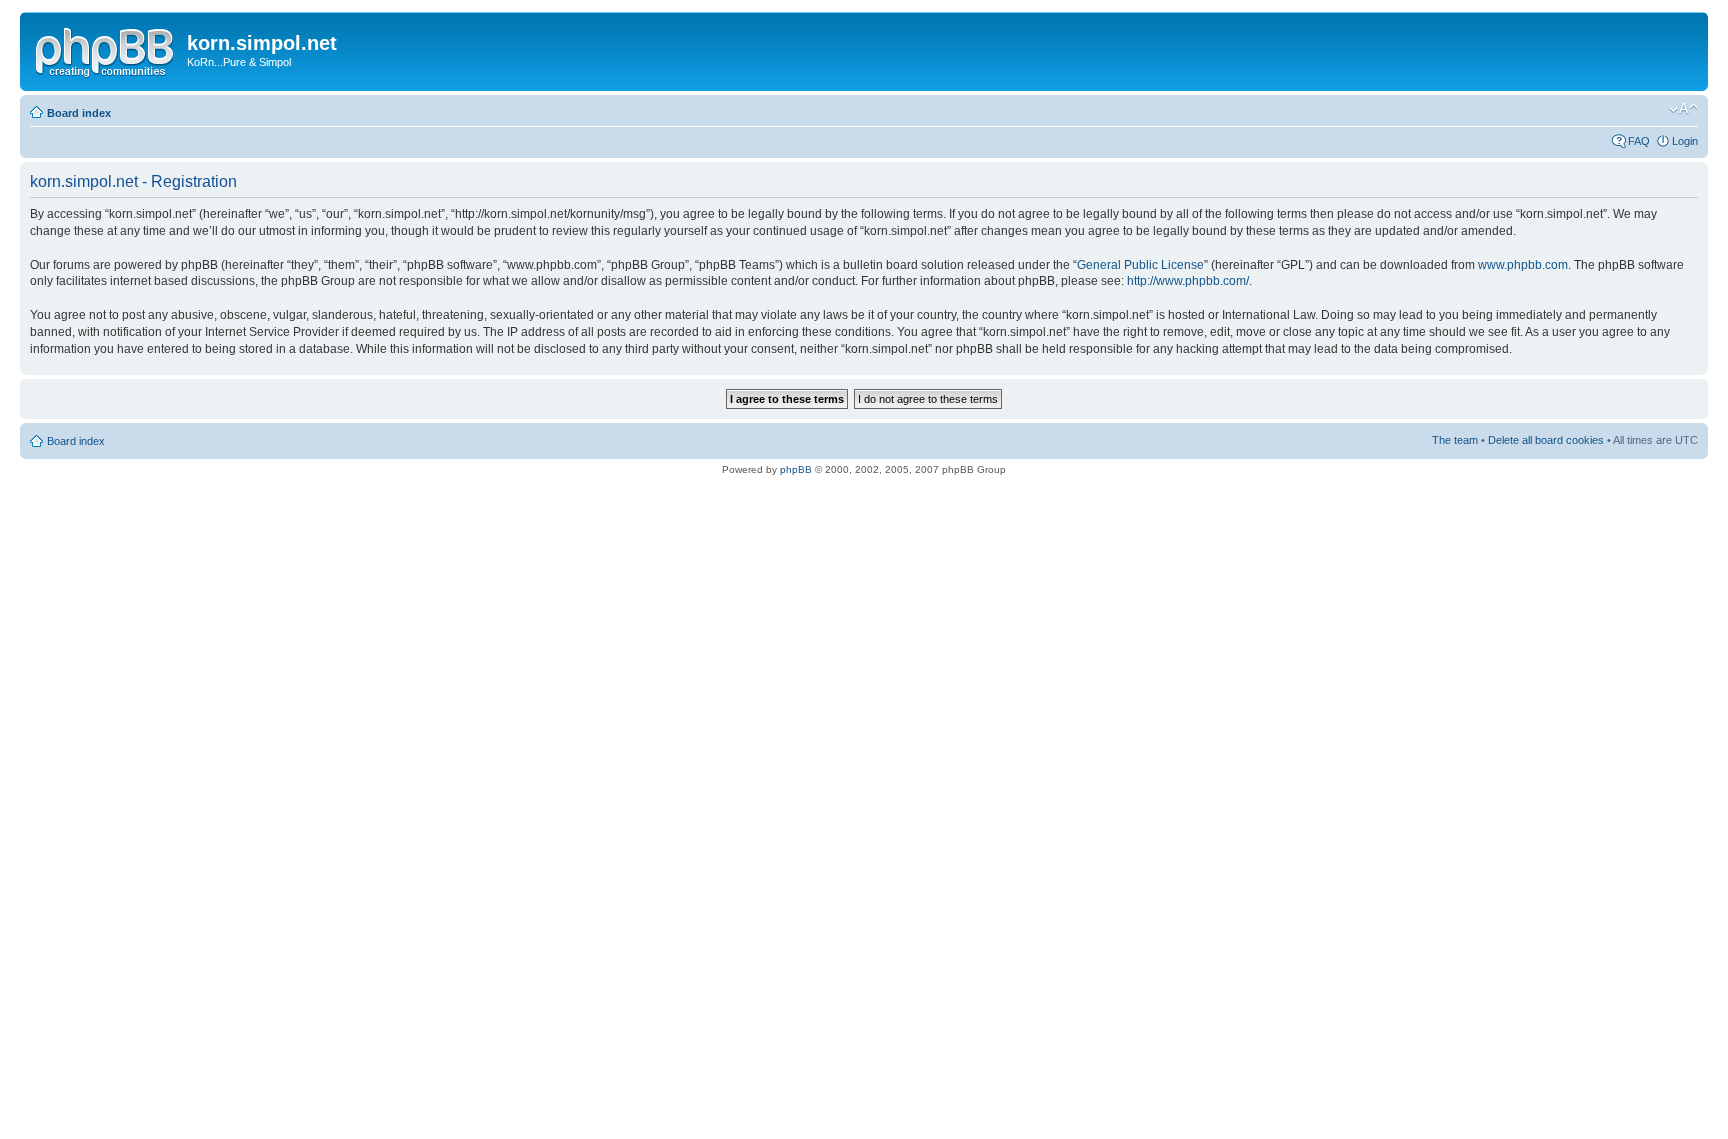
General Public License (1140, 265)
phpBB (796, 469)
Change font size (1683, 109)
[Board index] (106, 49)
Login (1685, 141)
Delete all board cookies (1546, 440)
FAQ (1639, 141)
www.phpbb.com (1523, 265)
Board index (79, 113)
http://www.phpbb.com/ (1188, 281)
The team (1455, 440)
